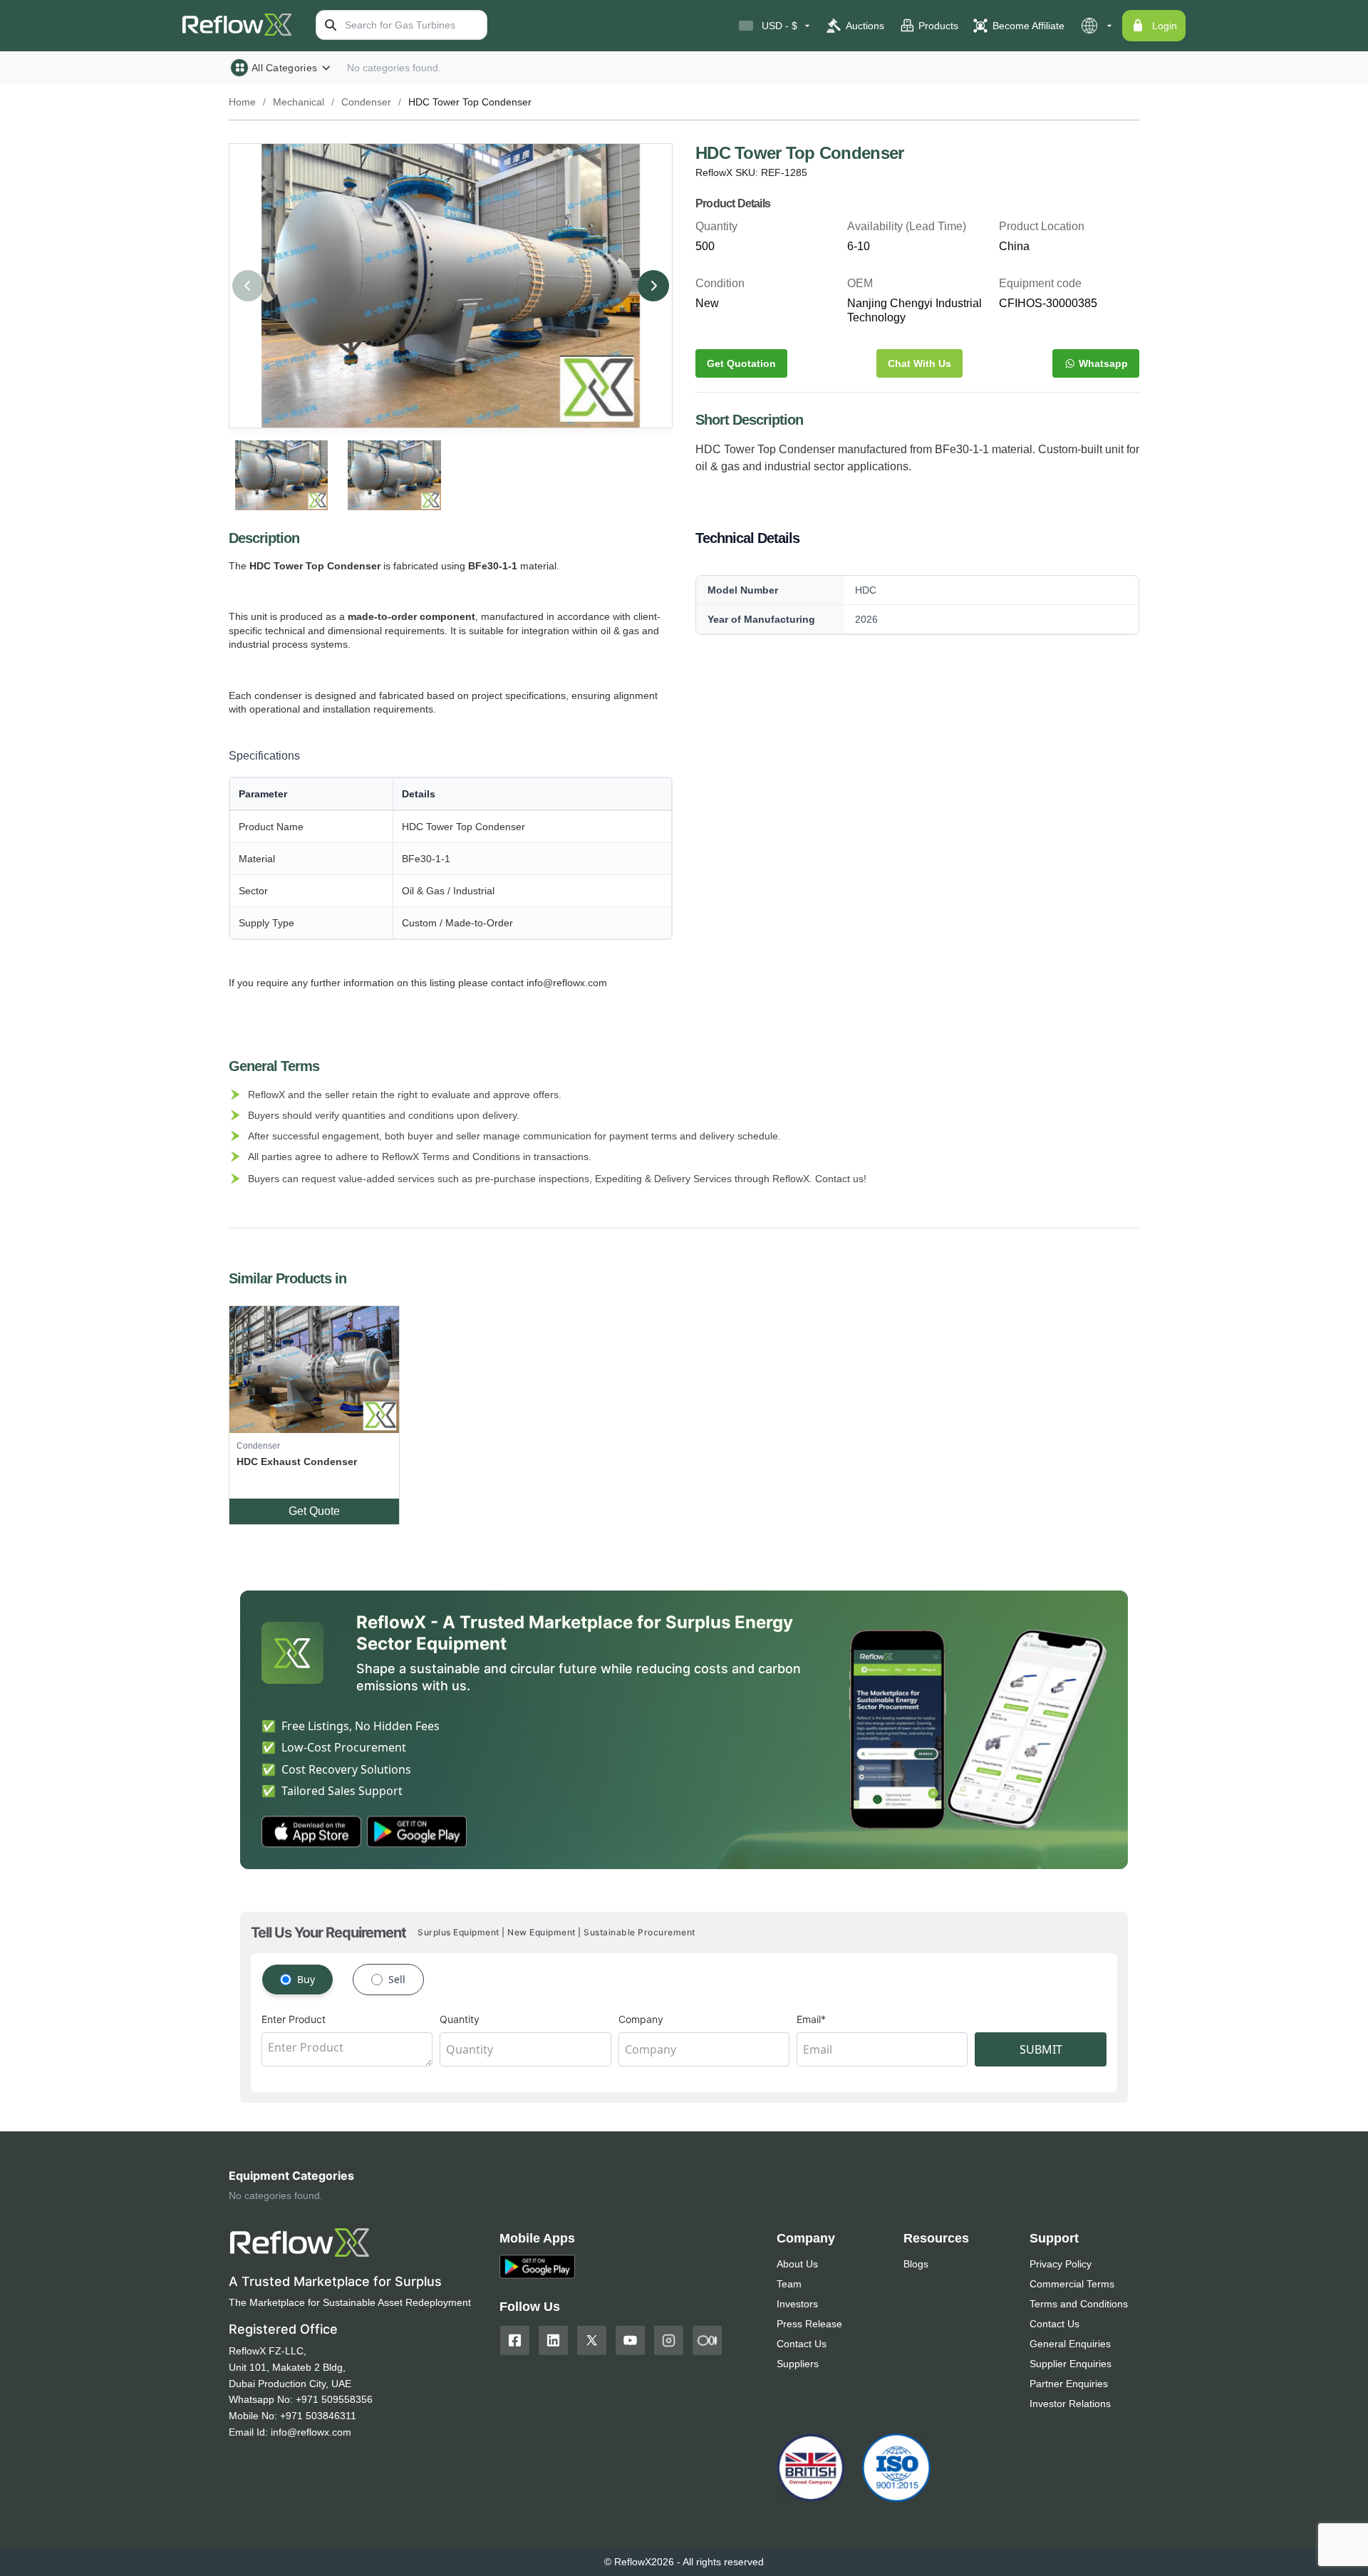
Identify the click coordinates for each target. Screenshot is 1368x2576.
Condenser (366, 102)
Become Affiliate (1028, 26)
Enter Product (294, 2019)
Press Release (809, 2324)
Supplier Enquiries (1071, 2364)
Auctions (865, 26)
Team (789, 2284)
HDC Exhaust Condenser (297, 1462)
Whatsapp (1103, 363)
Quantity (460, 2019)
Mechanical (299, 102)
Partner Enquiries (1069, 2384)
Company (641, 2019)
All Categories (284, 68)
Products (938, 26)
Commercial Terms (1072, 2284)
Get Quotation (741, 363)
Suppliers (798, 2364)
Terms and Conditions (1079, 2304)
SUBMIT (1041, 2049)
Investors (797, 2304)
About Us (797, 2264)
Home (242, 102)
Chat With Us (919, 363)
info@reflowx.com (311, 2432)
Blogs (916, 2264)
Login (1165, 26)
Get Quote (314, 1511)
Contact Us (802, 2344)
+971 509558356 (334, 2399)
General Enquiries (1070, 2344)
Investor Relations (1070, 2404)
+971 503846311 (318, 2416)
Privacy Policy (1061, 2264)
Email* (811, 2019)
